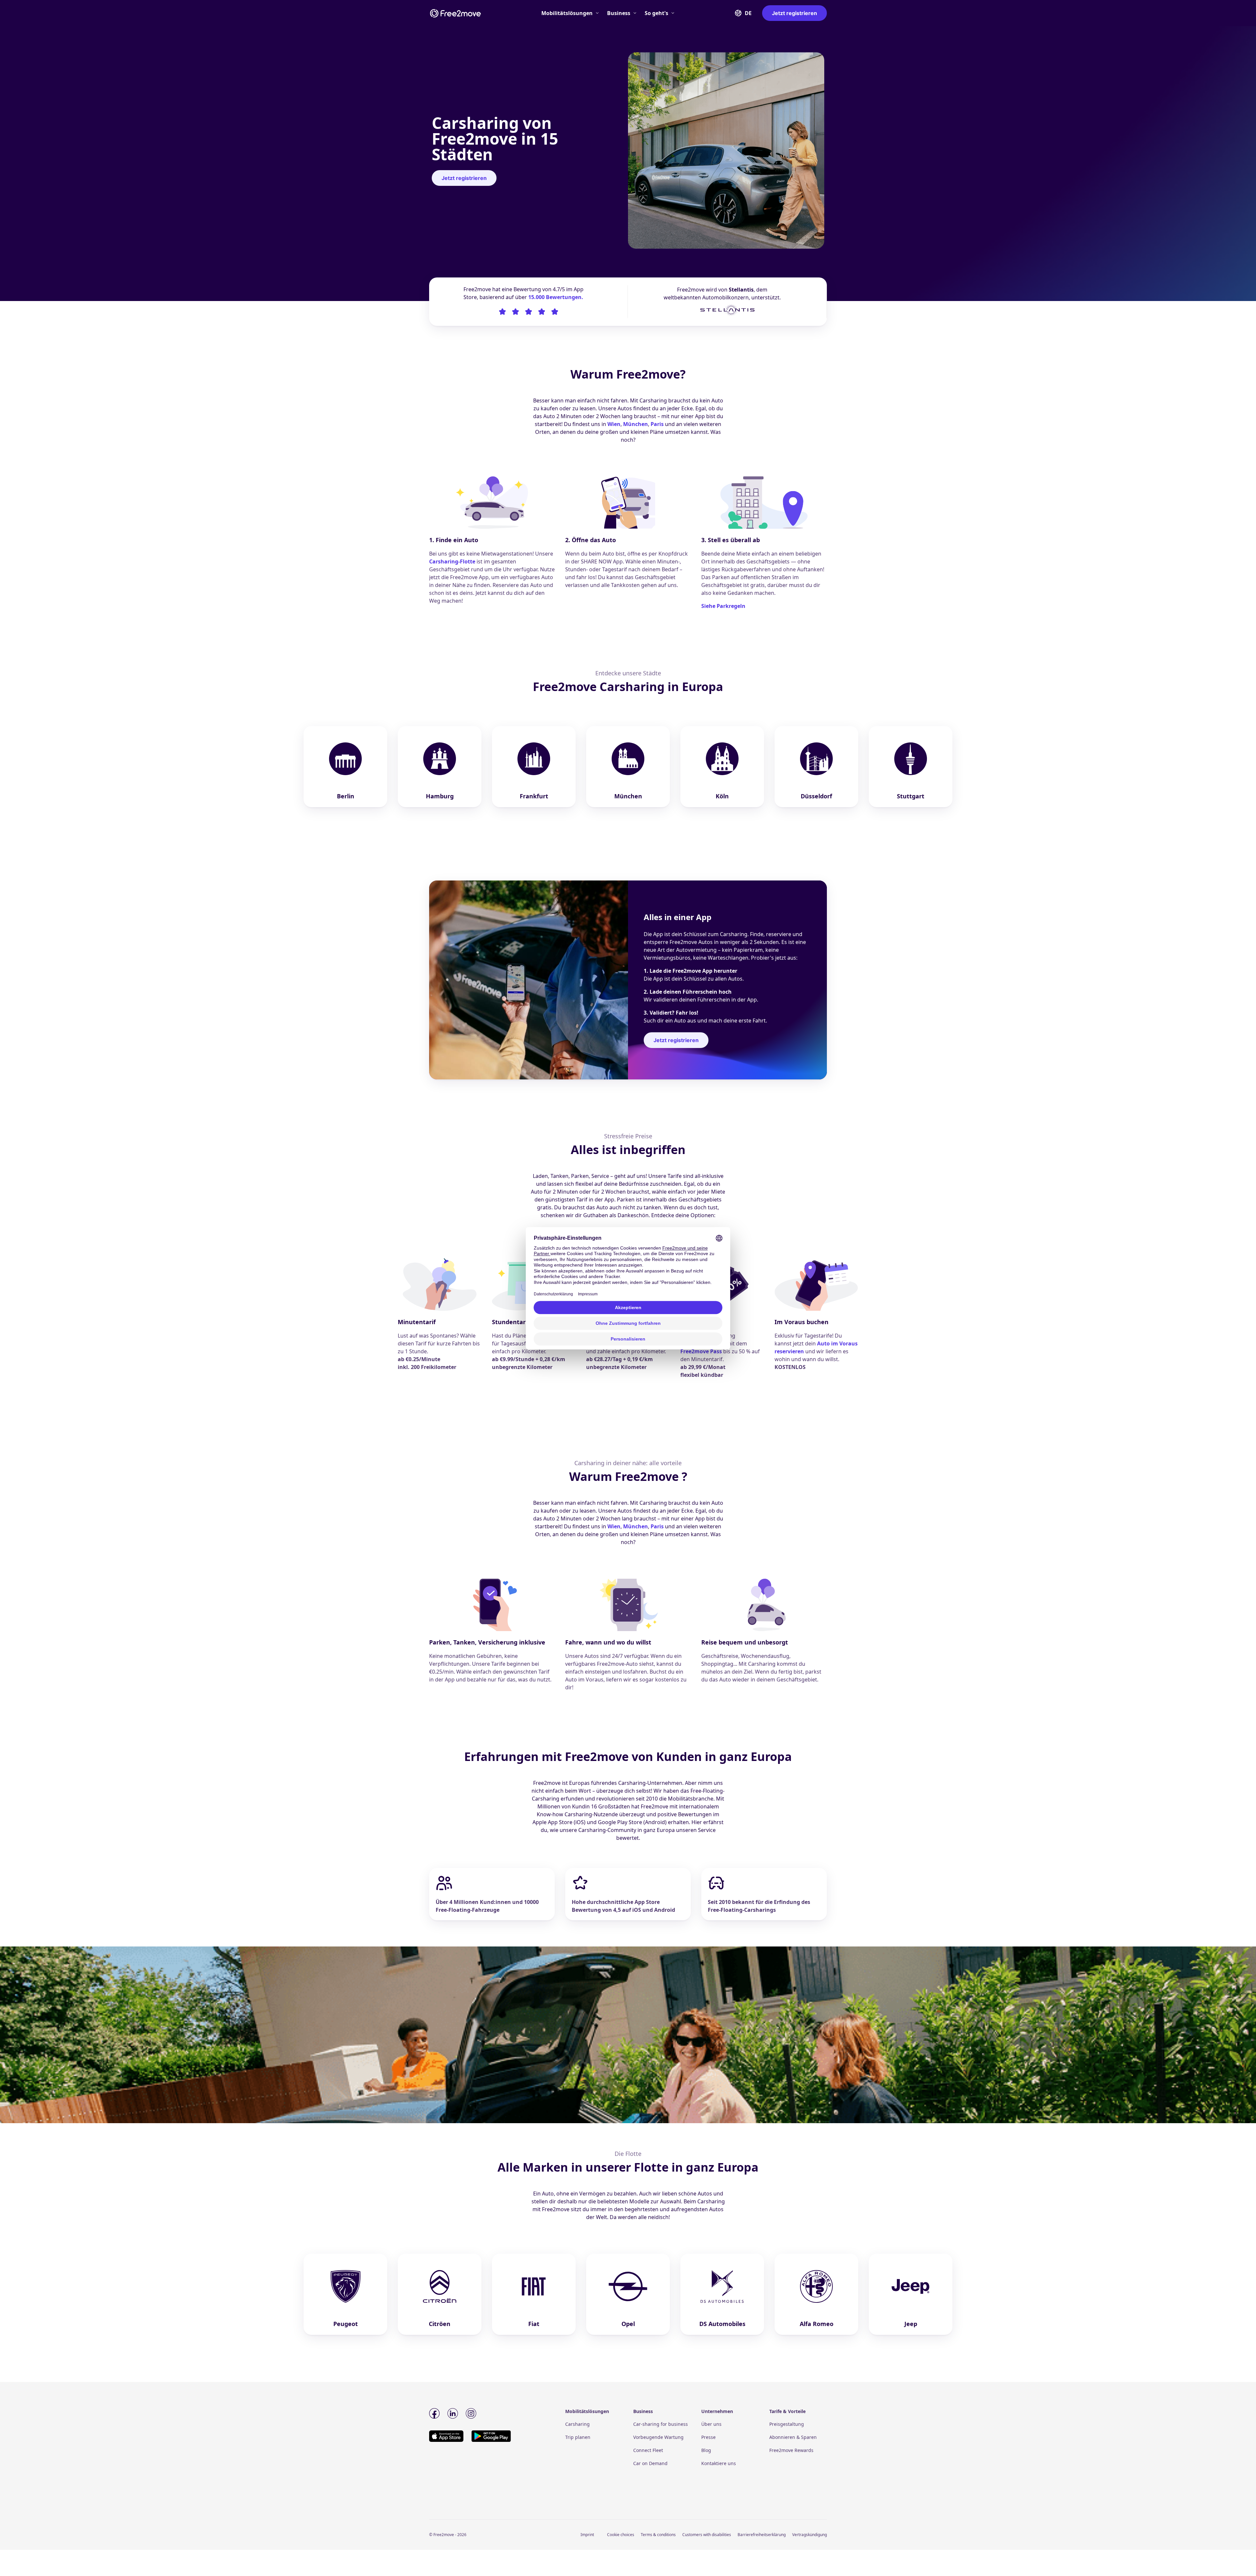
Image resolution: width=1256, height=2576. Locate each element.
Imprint (587, 2535)
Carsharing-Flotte (452, 561)
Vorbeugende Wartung (658, 2437)
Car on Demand (650, 2463)
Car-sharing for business (661, 2424)
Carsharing (577, 2424)
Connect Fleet (648, 2450)
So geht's (656, 13)
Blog (706, 2450)
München (636, 424)
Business (619, 13)
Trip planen (578, 2437)
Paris (657, 424)
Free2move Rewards (791, 2450)
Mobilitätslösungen (567, 13)
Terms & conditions (658, 2535)
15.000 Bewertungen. (556, 297)
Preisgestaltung (787, 2424)
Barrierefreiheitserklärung (762, 2535)
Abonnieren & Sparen (793, 2437)
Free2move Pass (701, 1351)
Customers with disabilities (707, 2535)
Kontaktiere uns (719, 2463)
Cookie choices (621, 2535)
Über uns (711, 2424)
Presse (708, 2437)
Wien (614, 424)
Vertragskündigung (810, 2535)
